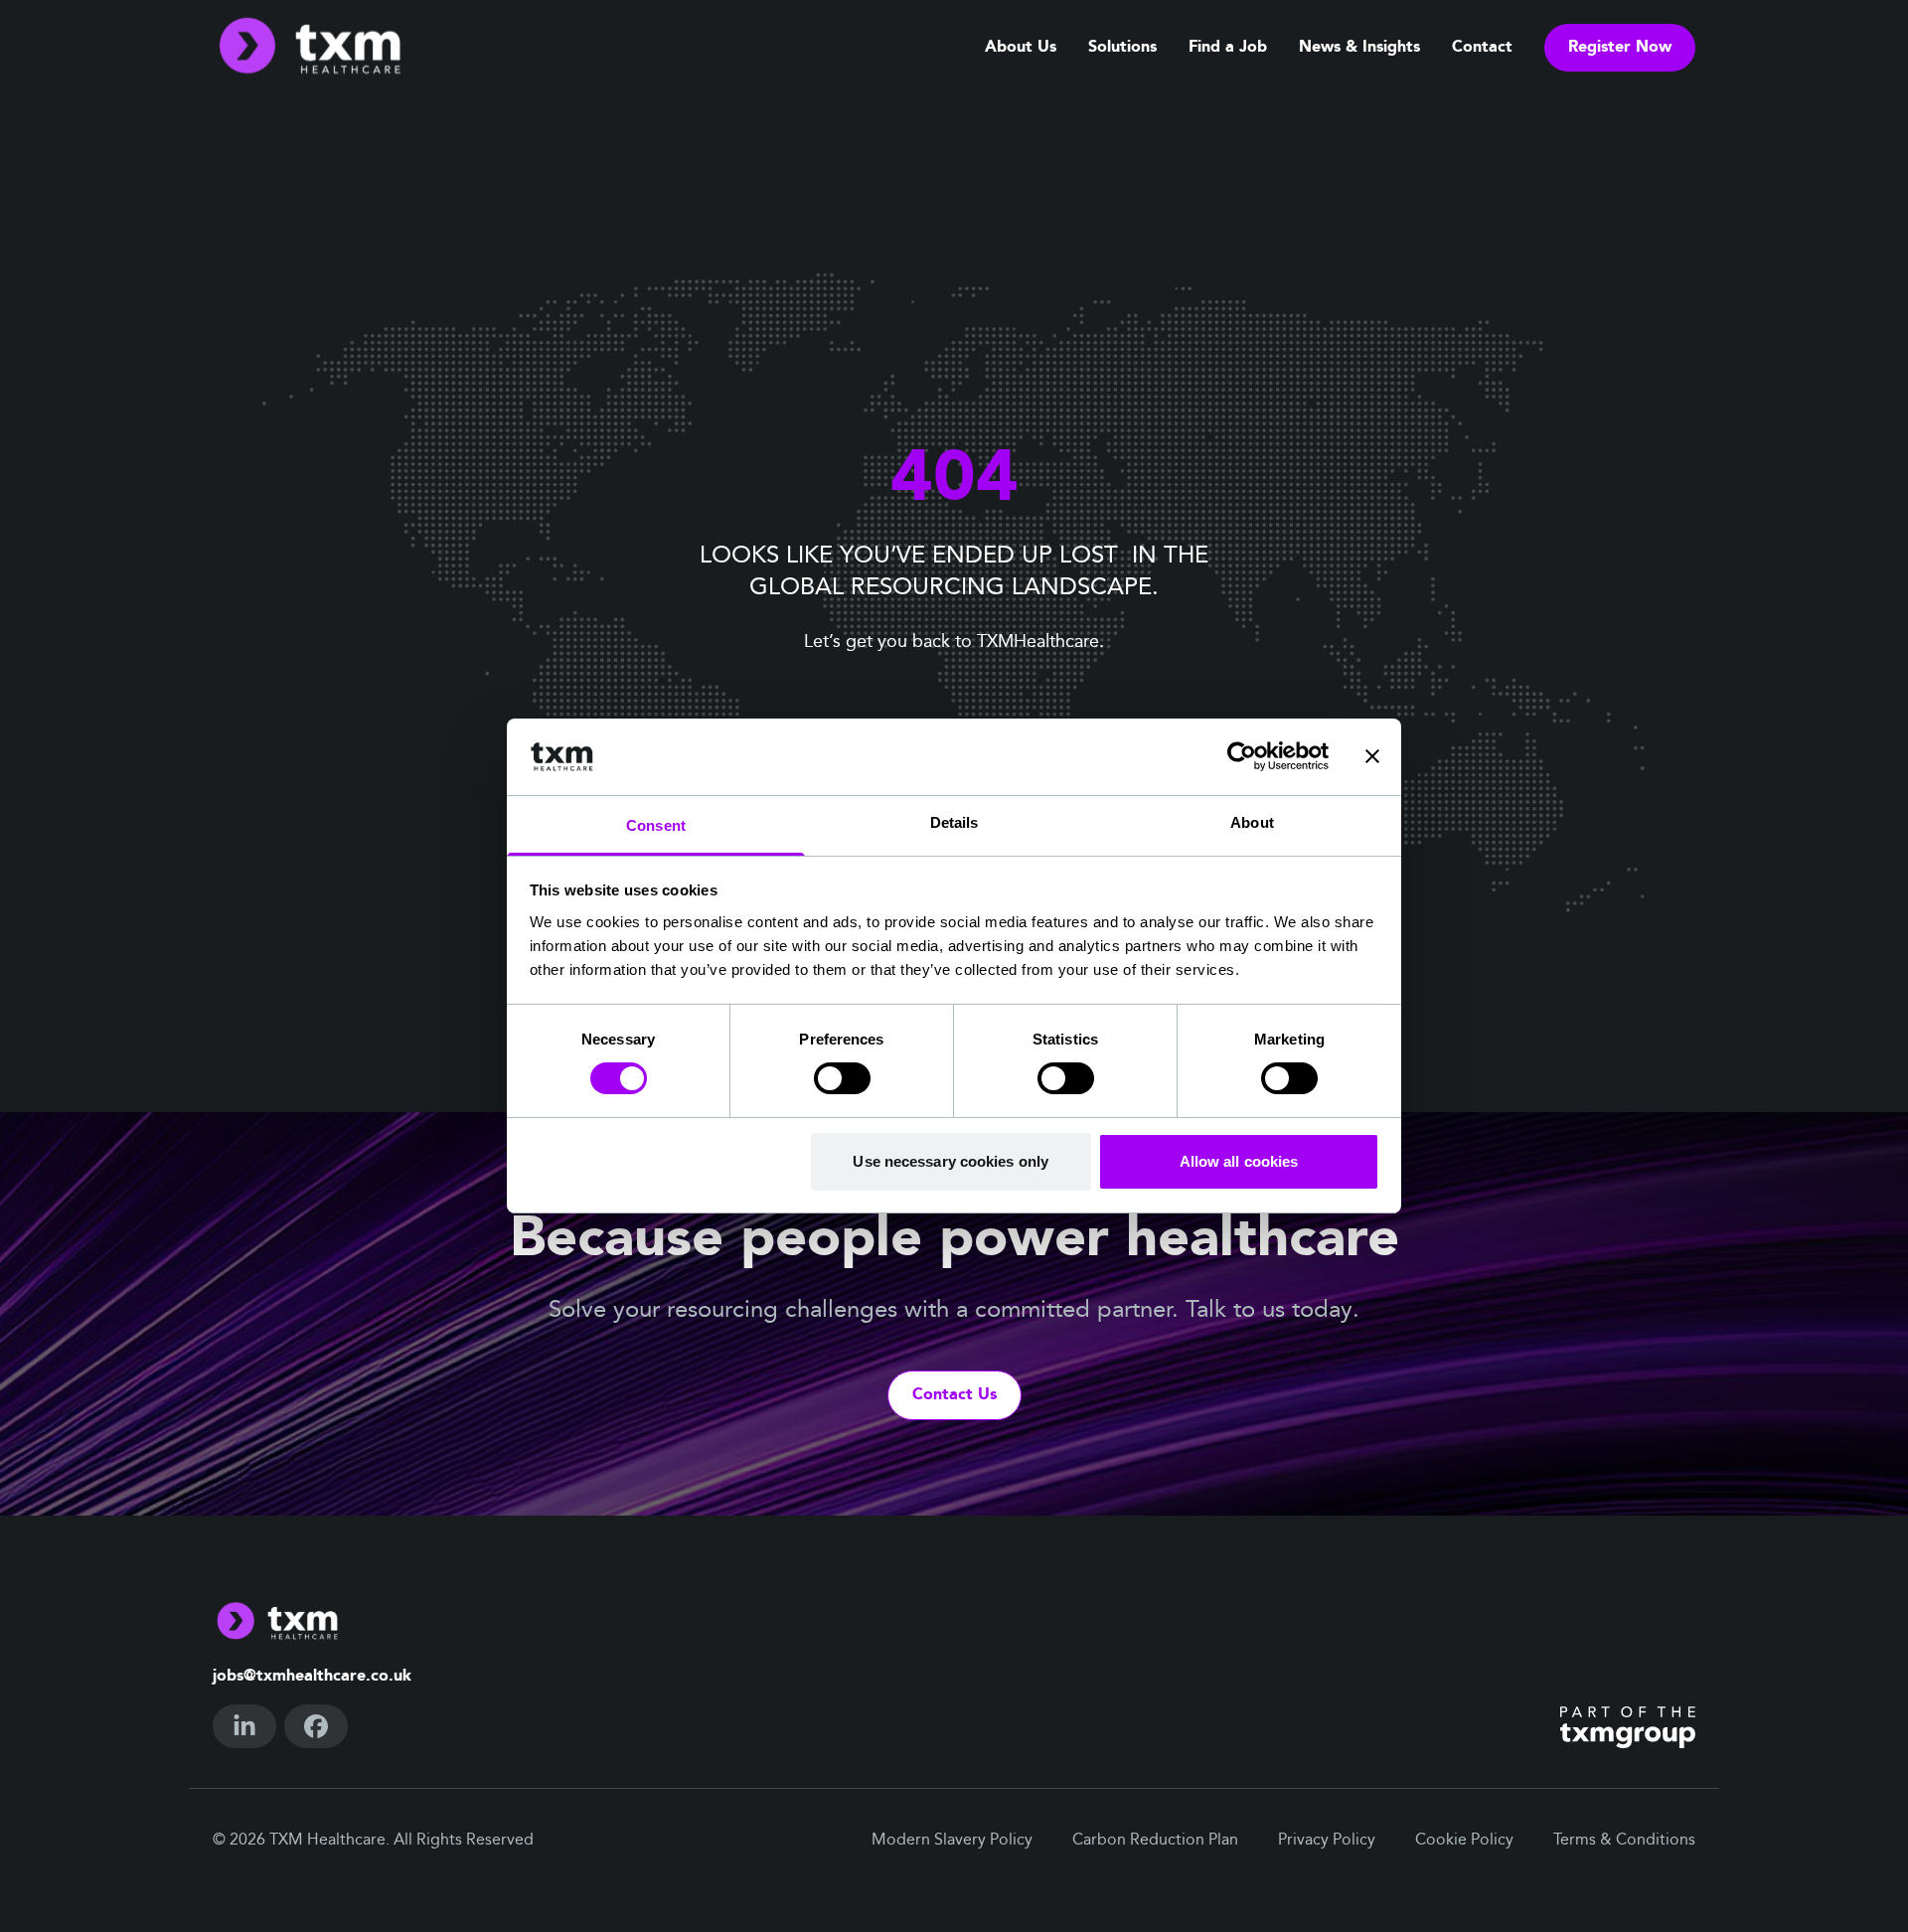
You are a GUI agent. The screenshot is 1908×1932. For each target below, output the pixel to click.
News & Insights (1359, 48)
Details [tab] (954, 822)
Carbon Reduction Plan (1155, 1841)
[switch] (842, 1078)
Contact (1482, 48)
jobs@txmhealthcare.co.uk (312, 1677)
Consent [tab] (656, 825)
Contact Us (954, 1395)
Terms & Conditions (1624, 1841)
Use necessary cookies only (951, 1161)
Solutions (1122, 48)
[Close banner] (1372, 756)
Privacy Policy (1327, 1841)
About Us (1021, 48)
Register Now (1620, 48)
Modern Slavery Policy (952, 1841)
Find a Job (1228, 48)
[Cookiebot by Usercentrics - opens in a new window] (1242, 756)
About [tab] (1252, 822)
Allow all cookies (1239, 1161)
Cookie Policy (1464, 1841)
